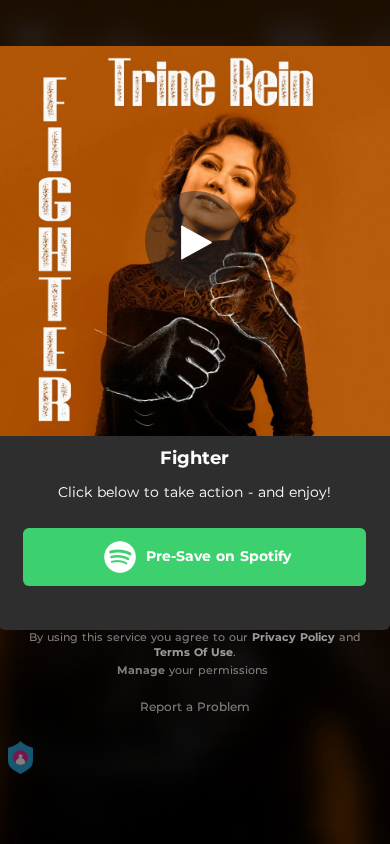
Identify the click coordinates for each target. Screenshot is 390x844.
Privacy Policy (293, 637)
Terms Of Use (193, 652)
